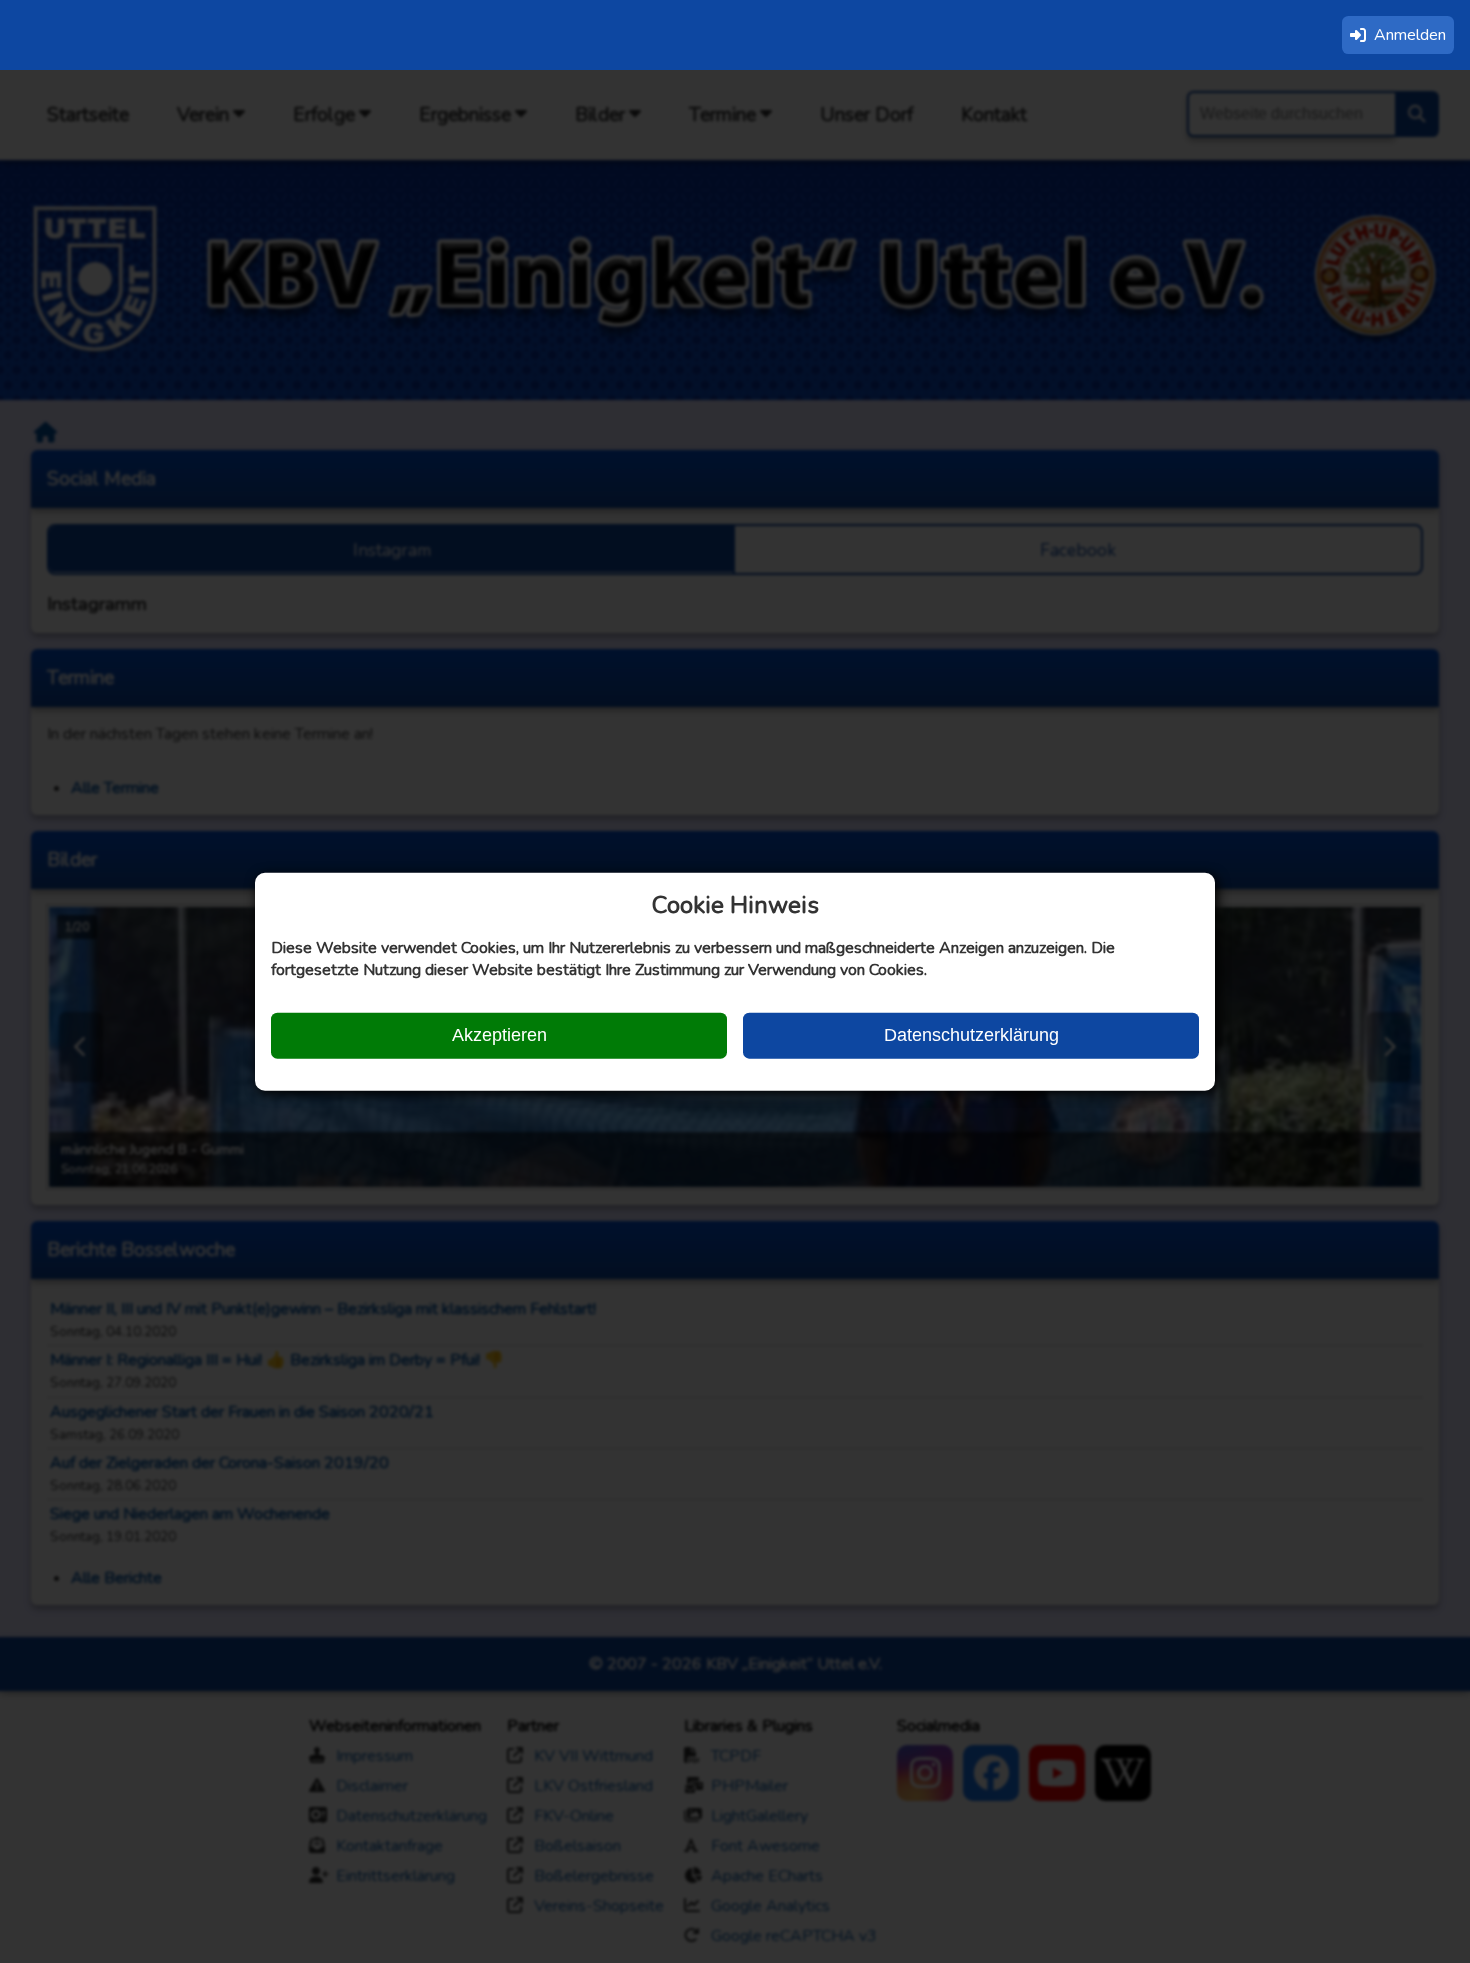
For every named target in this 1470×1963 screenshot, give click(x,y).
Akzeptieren (499, 1035)
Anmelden (1410, 35)
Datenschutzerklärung (971, 1035)
